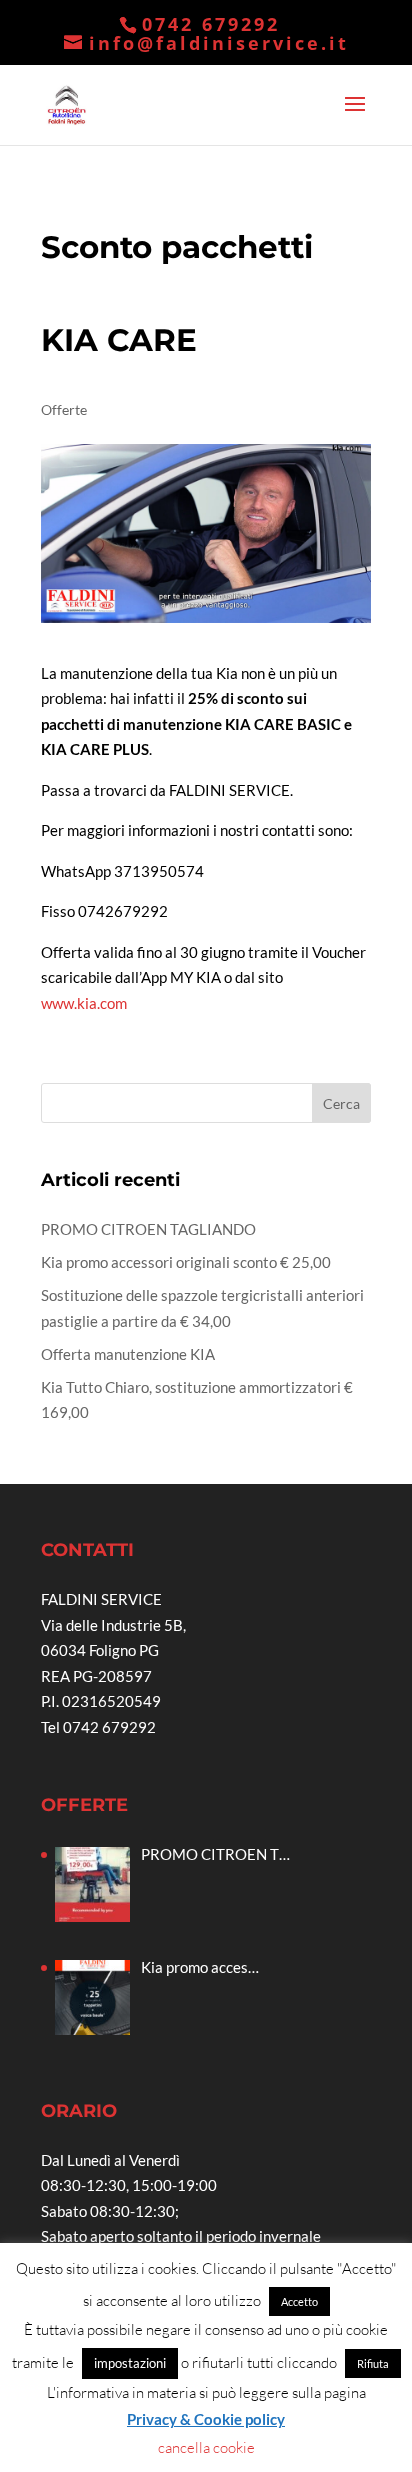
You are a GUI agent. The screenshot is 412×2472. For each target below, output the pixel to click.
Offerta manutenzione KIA (128, 1354)
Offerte (64, 409)
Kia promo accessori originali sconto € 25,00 (186, 1262)
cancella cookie (206, 2447)
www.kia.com (84, 1003)
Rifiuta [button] (373, 2363)
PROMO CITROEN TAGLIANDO (148, 1229)
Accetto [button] (299, 2301)
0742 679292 (211, 24)
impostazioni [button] (130, 2363)
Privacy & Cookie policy (206, 2419)
